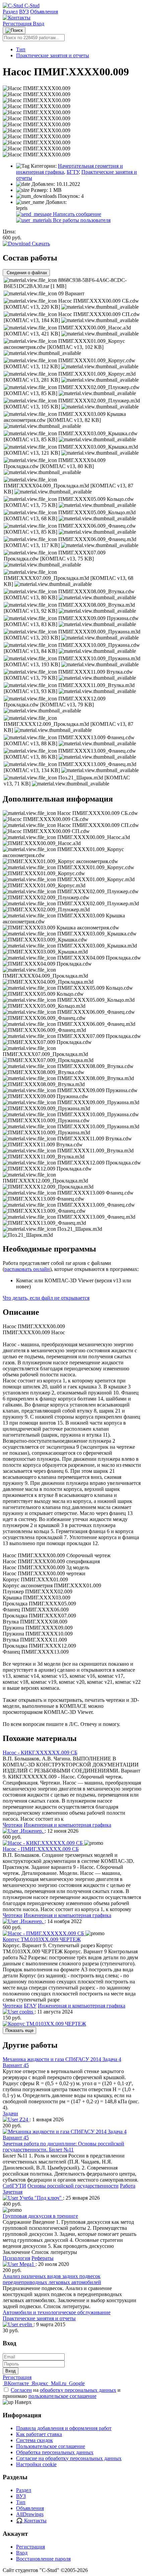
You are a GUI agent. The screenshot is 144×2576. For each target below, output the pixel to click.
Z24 (24, 2119)
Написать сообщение (76, 214)
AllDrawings (30, 2514)
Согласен (21, 2390)
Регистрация (18, 24)
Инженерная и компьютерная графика (67, 1825)
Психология (16, 2258)
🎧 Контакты (31, 2521)
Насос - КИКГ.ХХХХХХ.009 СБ (40, 1753)
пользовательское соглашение (62, 2396)
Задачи (10, 2113)
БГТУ (73, 172)
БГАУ (30, 2006)
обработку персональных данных (78, 2390)
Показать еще (19, 2030)
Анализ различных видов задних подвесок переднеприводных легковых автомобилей (52, 2279)
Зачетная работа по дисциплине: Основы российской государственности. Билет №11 (63, 2147)
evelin (26, 2324)
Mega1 (27, 2264)
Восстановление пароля (43, 2559)
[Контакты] (17, 18)
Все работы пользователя (81, 220)
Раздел (10, 12)
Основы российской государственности (73, 2186)
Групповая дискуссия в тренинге (40, 2216)
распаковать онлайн (27, 1269)
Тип (21, 49)
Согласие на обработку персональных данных (69, 2458)
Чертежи (13, 1825)
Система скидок (34, 2440)
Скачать (40, 244)
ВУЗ (24, 12)
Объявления (44, 12)
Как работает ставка (39, 2434)
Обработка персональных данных (55, 2452)
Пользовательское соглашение (51, 2446)
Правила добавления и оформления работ (64, 2428)
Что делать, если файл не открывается (46, 1298)
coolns (26, 2012)
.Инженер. (31, 1831)
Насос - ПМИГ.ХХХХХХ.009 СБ (41, 1849)
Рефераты (43, 2258)
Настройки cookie (36, 2464)
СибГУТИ (14, 2186)
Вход (39, 24)
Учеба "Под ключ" (41, 2198)
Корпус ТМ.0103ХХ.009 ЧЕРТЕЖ (42, 1939)
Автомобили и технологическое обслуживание (57, 2312)
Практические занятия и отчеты (53, 55)
